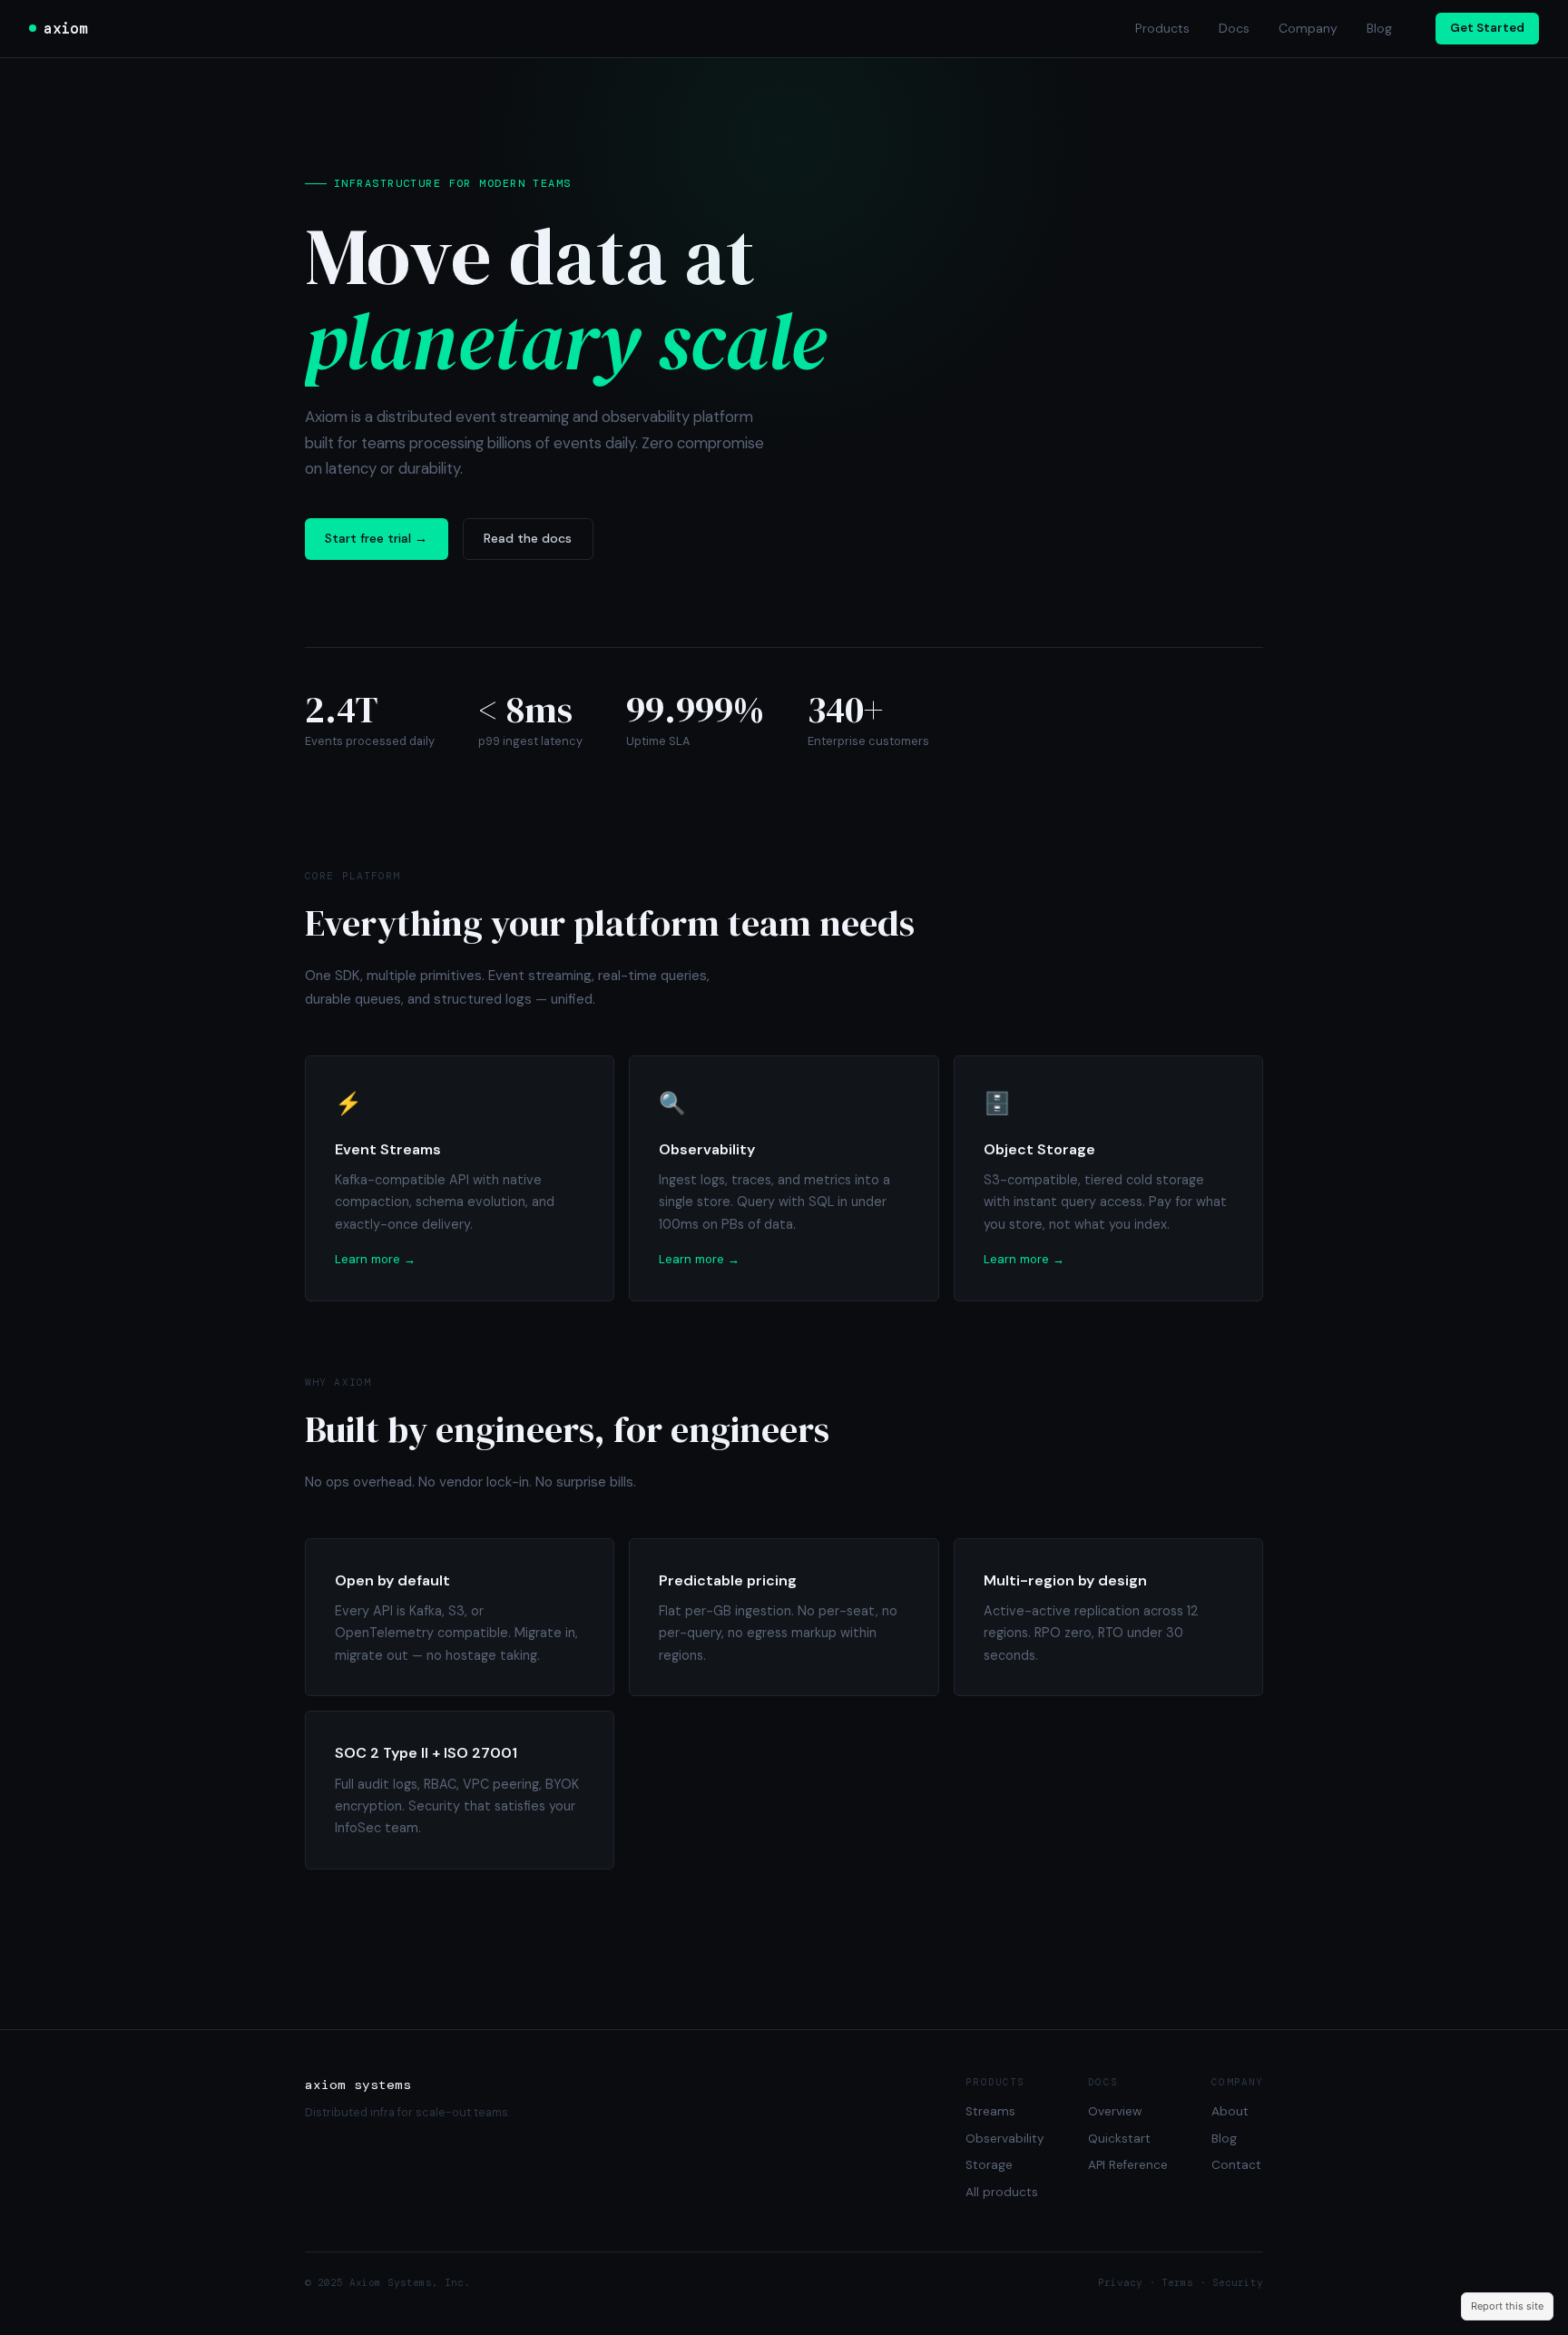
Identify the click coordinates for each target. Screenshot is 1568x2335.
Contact (1236, 2165)
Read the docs (528, 538)
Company (1308, 28)
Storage (989, 2165)
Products (1162, 28)
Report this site (1507, 2306)
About (1230, 2111)
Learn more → (375, 1259)
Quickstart (1119, 2139)
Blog (1379, 28)
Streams (990, 2111)
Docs (1234, 28)
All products (1002, 2192)
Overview (1115, 2111)
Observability (1005, 2139)
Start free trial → (376, 538)
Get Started (1487, 28)
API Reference (1128, 2165)
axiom (65, 28)
